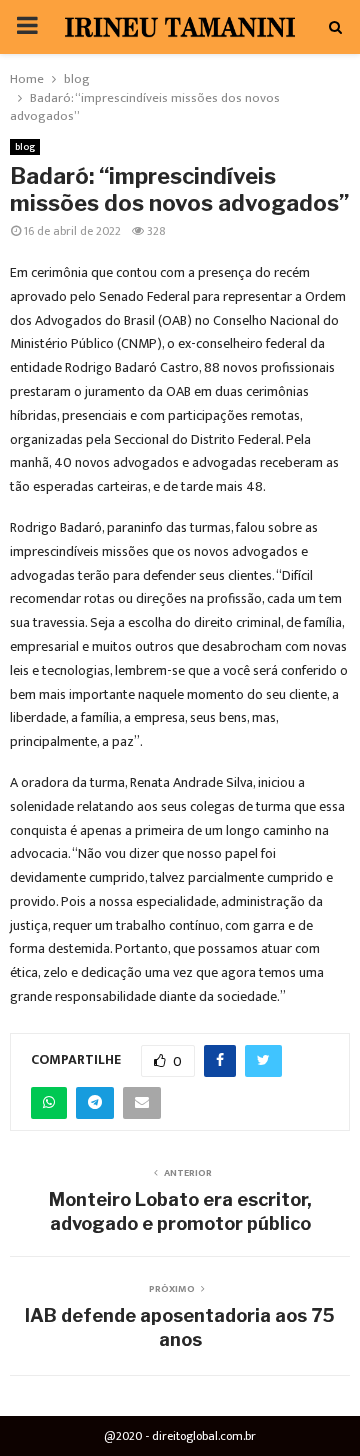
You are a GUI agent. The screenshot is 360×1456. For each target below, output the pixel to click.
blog (25, 147)
